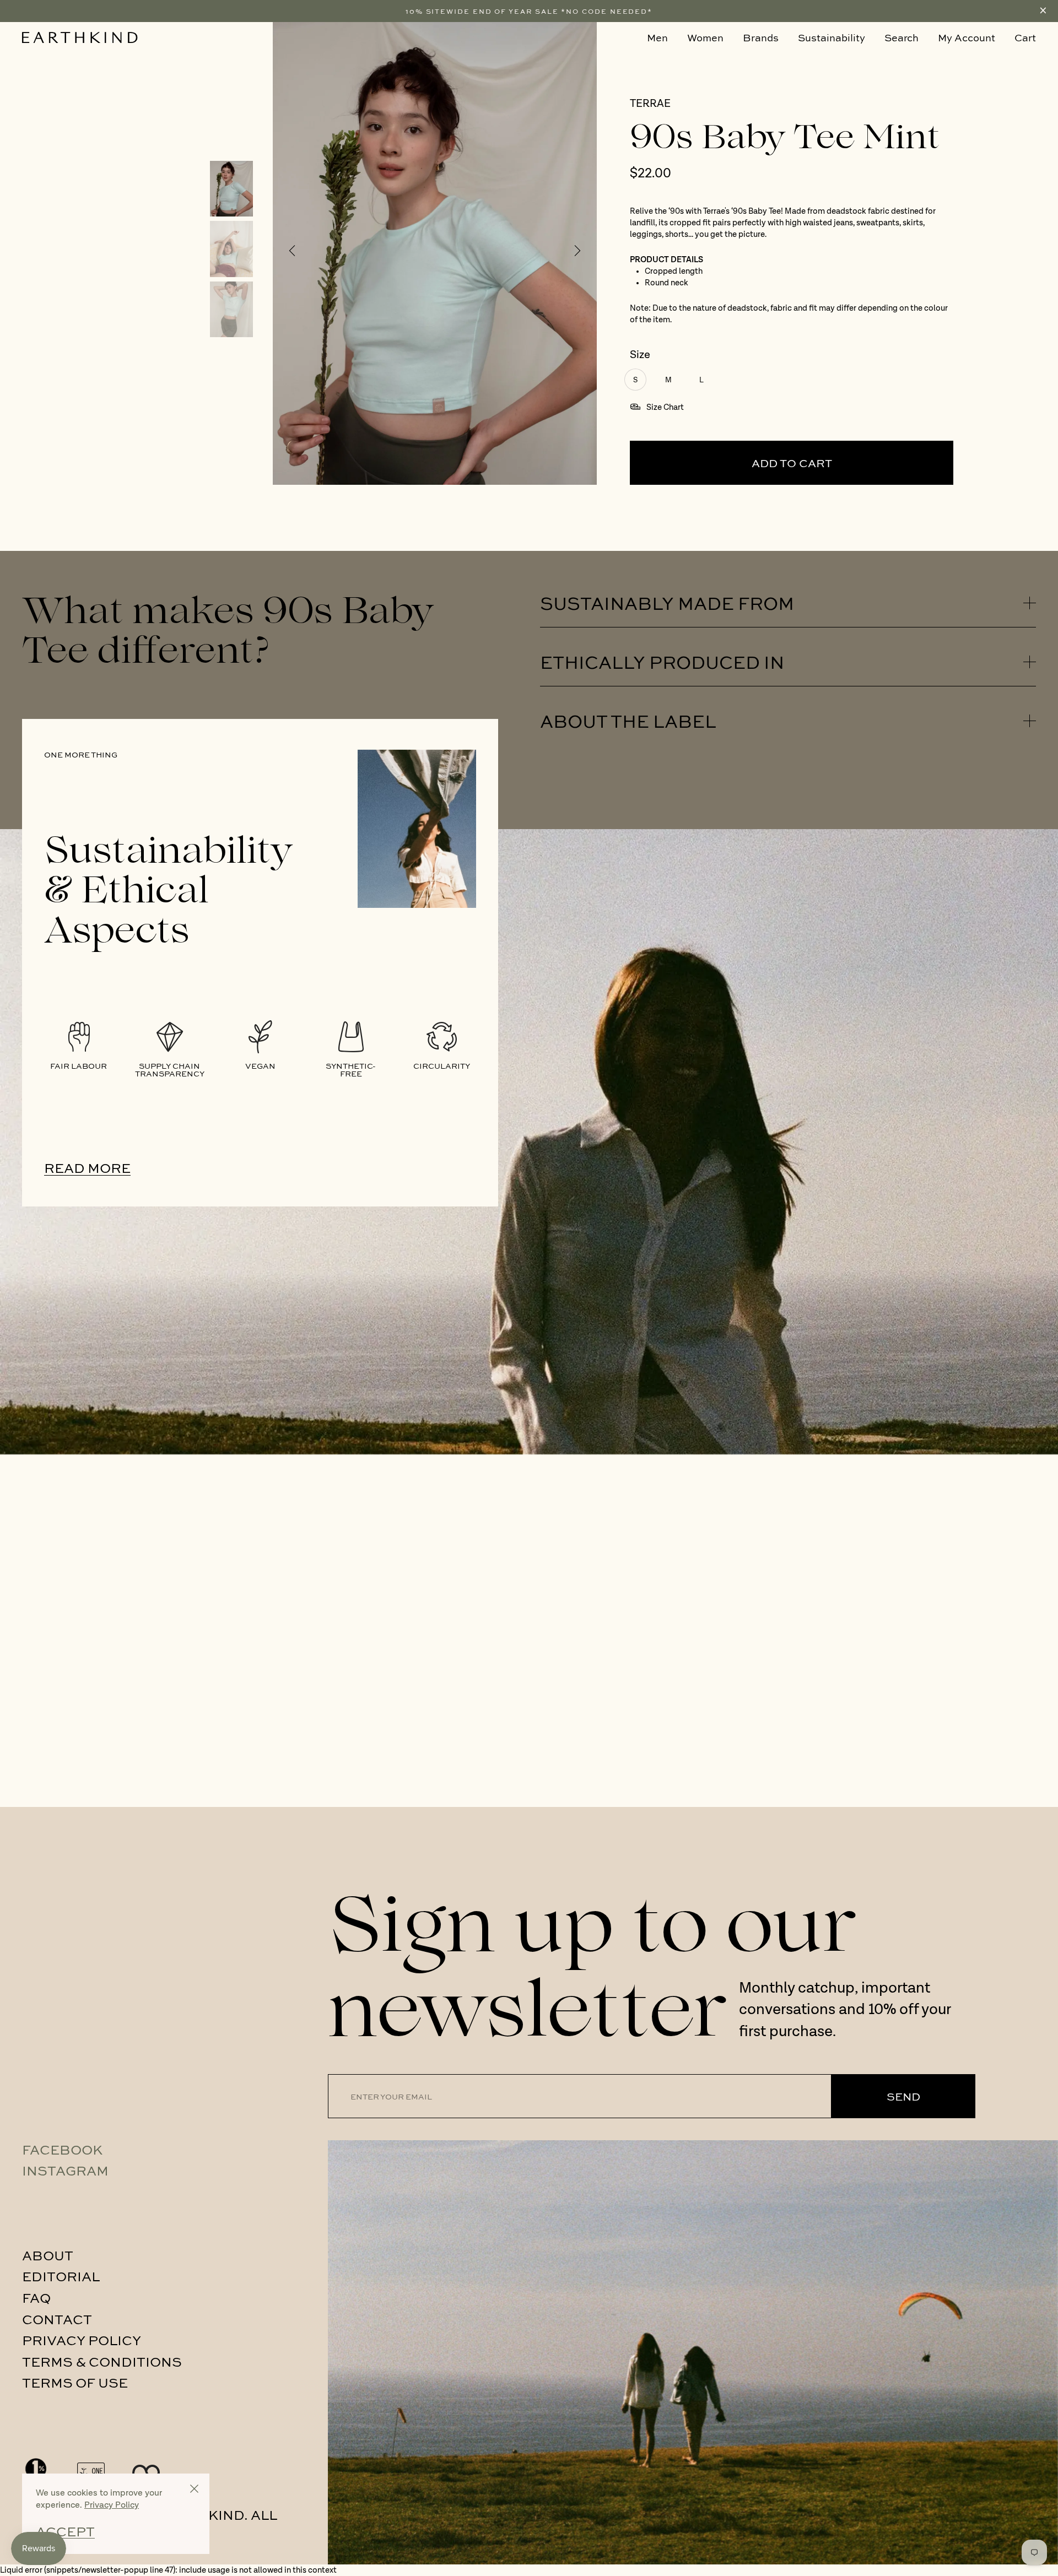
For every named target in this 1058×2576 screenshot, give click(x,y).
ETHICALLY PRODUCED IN (662, 662)
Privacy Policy (82, 2340)
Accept (65, 2531)
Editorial (61, 2276)
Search (902, 37)
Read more (87, 1168)
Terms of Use (75, 2382)
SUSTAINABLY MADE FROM (667, 603)
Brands (761, 37)
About (48, 2255)
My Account (967, 37)
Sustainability (832, 37)
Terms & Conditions (102, 2361)
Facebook (62, 2149)
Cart (1025, 37)
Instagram (65, 2170)
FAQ (36, 2297)
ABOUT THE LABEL (628, 721)
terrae (650, 104)
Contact (57, 2319)
